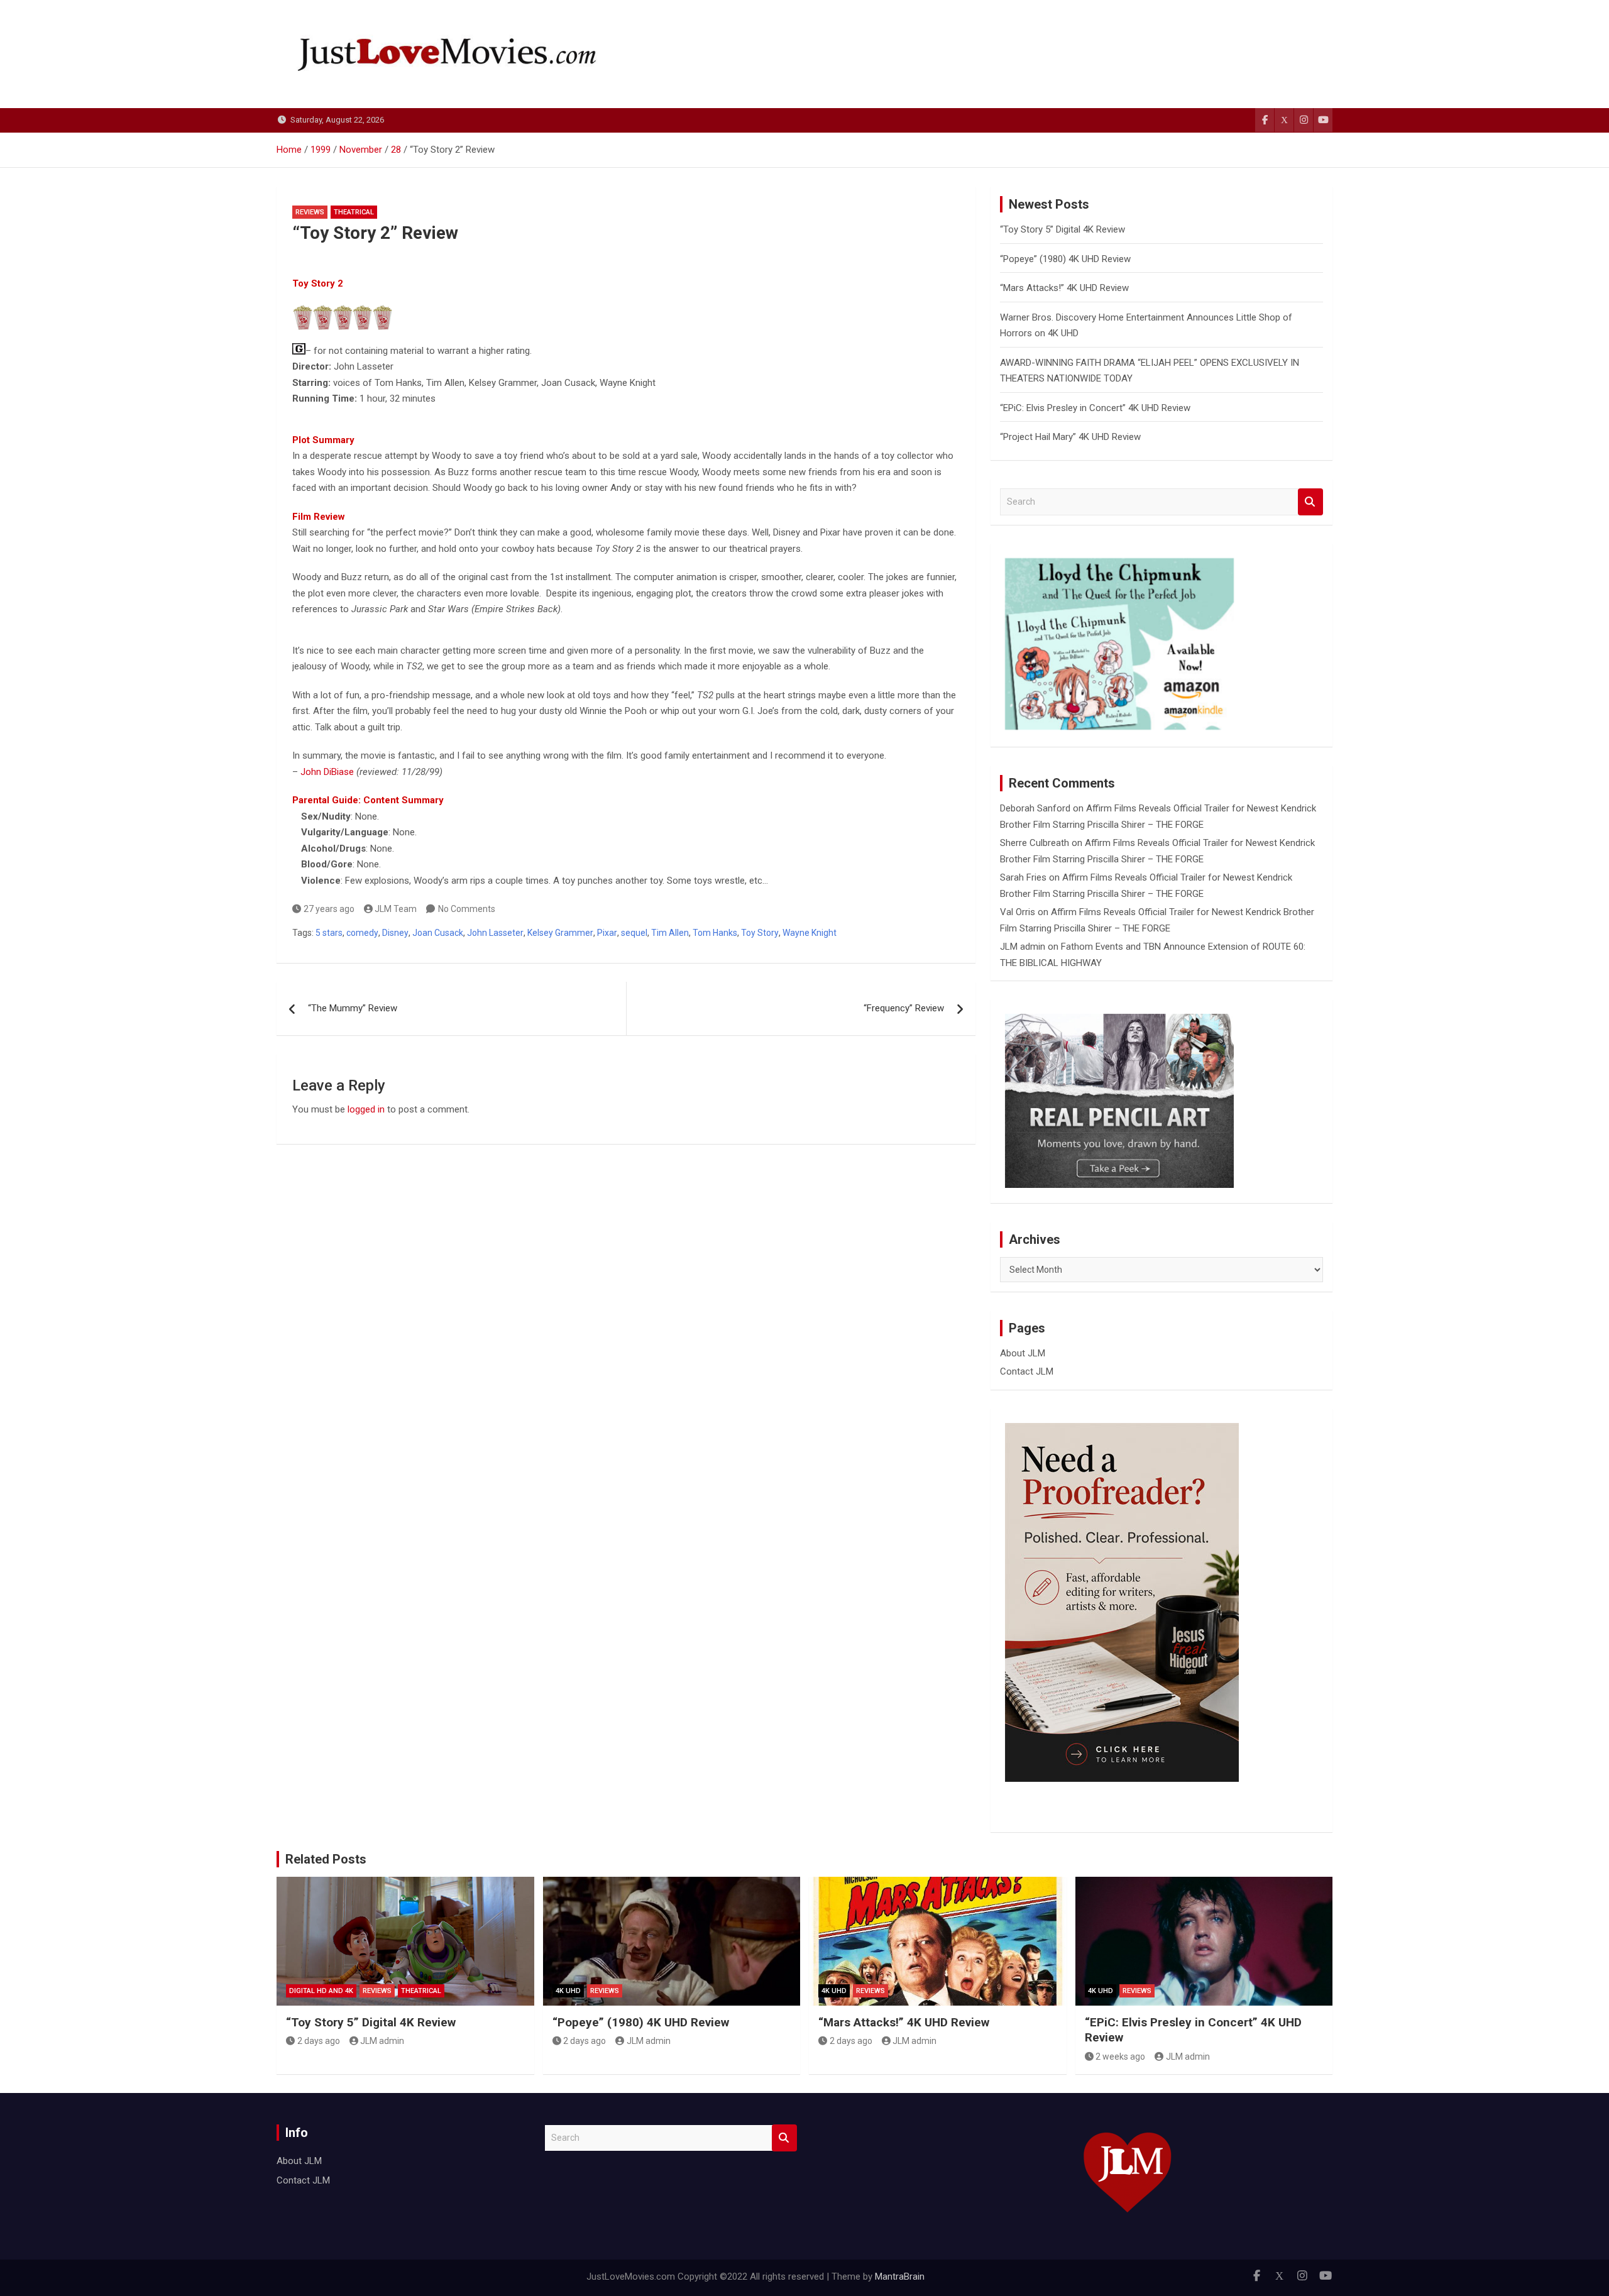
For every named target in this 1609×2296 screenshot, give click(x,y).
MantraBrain (900, 2277)
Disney (395, 933)
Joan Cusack (438, 933)
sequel (634, 933)
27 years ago (329, 909)
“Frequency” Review (904, 1008)
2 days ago (319, 2041)
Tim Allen (670, 933)
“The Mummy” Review (353, 1008)
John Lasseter (495, 933)
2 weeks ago (1120, 2057)
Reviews (310, 212)
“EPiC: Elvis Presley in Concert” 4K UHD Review (1095, 408)
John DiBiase (327, 772)
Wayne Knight (810, 933)
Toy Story (760, 933)
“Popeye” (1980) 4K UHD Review (1065, 259)
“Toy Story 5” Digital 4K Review (1063, 229)
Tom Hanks (715, 933)
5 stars (329, 933)
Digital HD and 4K (321, 1991)
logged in (366, 1109)
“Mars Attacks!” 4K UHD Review (1064, 288)
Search (1310, 502)
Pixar (607, 933)
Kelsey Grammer (560, 933)
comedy (362, 933)
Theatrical (354, 212)
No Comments (467, 909)
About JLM (1023, 1353)
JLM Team (396, 909)
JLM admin (1023, 947)
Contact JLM (1027, 1371)
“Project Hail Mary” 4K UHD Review (1070, 437)
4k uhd (568, 1991)
